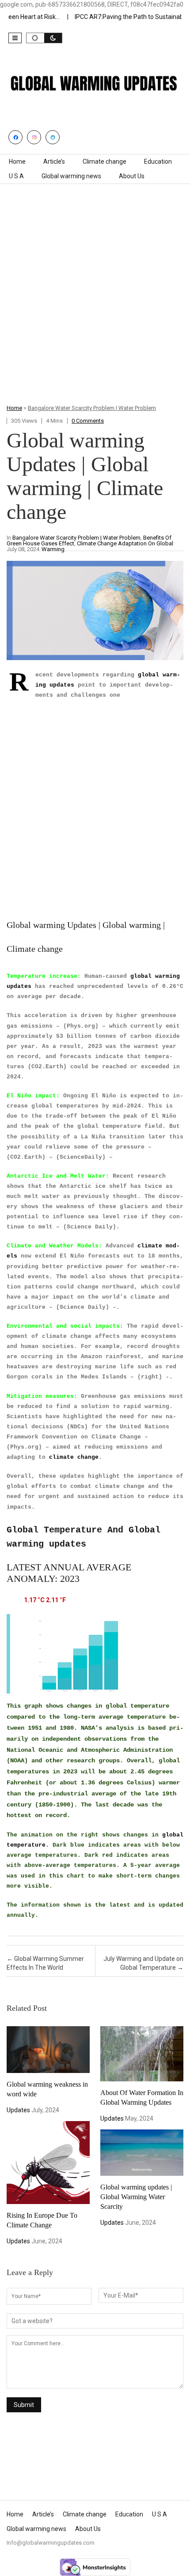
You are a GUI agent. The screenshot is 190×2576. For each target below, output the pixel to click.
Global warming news (71, 176)
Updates (18, 2110)
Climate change (104, 161)
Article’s (54, 161)
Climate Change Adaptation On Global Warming (107, 546)
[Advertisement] (95, 304)
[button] (15, 38)
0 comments (88, 421)
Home (17, 161)
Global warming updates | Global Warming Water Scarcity (136, 2197)
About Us (132, 176)
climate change (74, 1457)
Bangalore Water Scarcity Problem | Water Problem (92, 408)
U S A (16, 176)
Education (158, 161)
